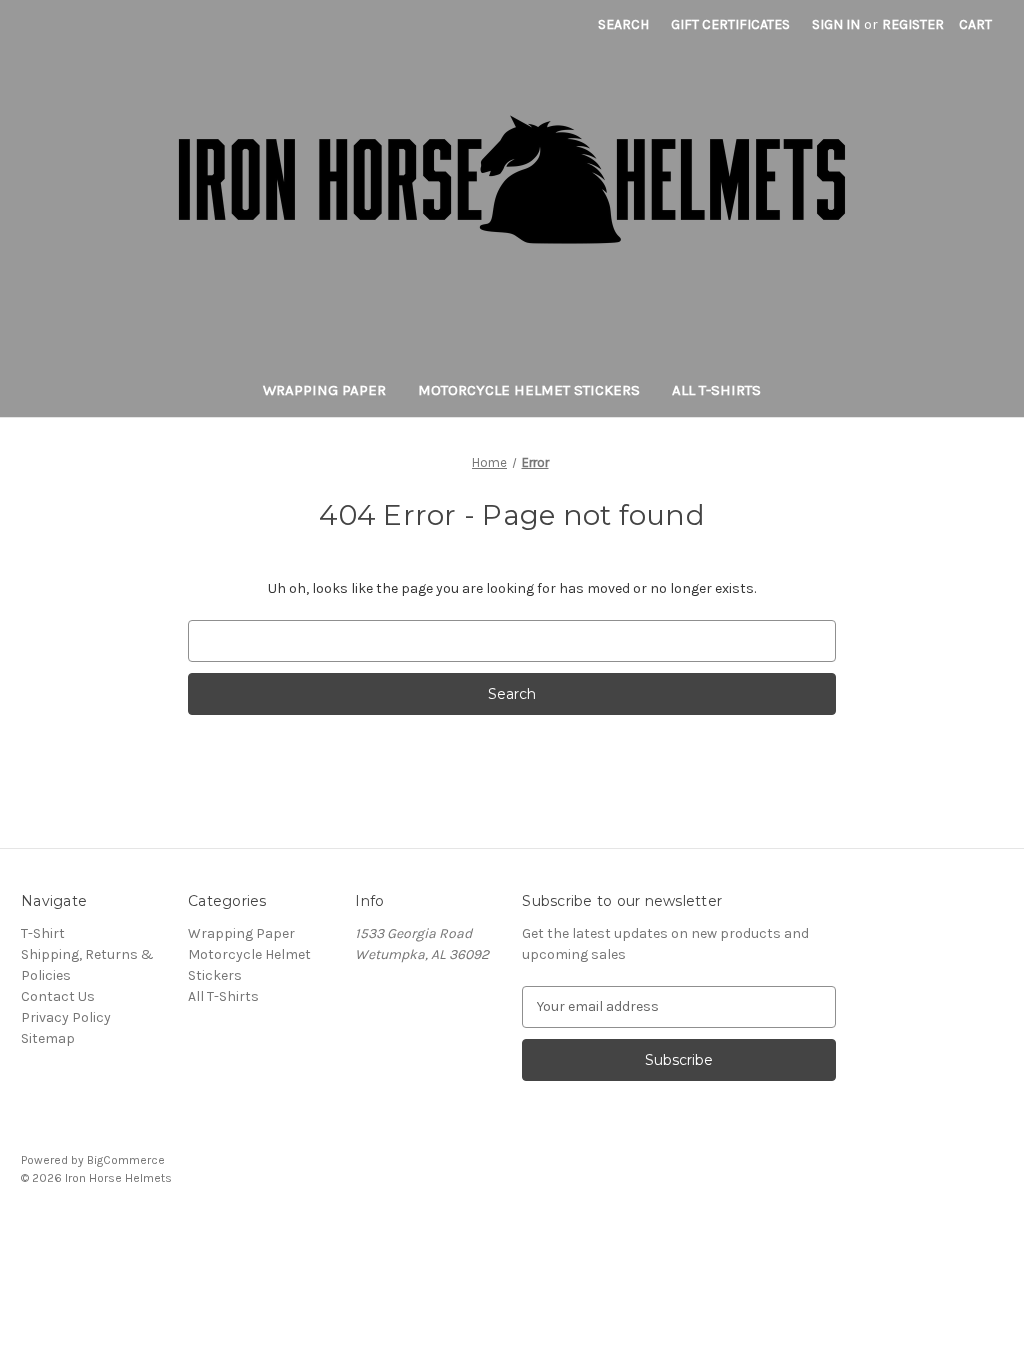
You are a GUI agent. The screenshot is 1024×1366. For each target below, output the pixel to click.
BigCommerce (126, 1160)
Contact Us (58, 996)
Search (623, 24)
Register (913, 24)
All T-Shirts (716, 390)
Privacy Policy (66, 1017)
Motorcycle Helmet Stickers (529, 390)
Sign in (836, 24)
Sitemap (48, 1038)
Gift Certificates (730, 24)
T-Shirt (43, 933)
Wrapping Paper (324, 390)
